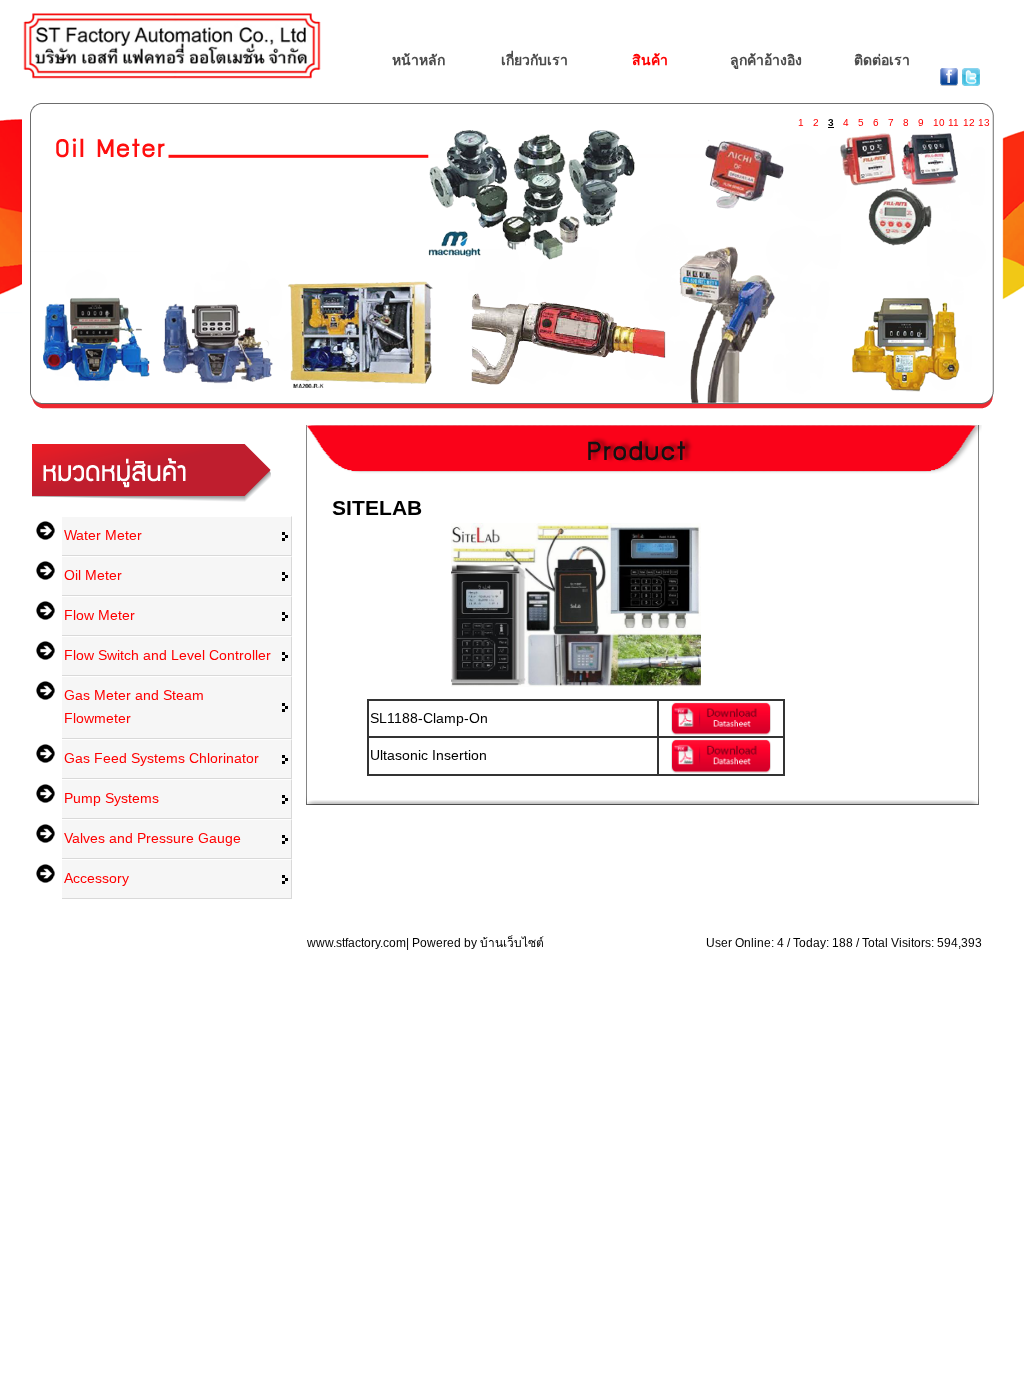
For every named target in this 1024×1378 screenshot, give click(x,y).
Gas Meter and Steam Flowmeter (134, 706)
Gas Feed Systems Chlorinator (161, 758)
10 (938, 118)
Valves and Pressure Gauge (152, 838)
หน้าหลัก (418, 60)
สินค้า (650, 60)
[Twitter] (971, 81)
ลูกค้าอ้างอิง (766, 60)
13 (983, 118)
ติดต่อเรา (882, 60)
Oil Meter (93, 575)
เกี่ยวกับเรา (534, 60)
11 (953, 118)
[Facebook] (951, 81)
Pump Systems (111, 798)
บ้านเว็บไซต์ (512, 943)
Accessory (96, 878)
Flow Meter (99, 615)
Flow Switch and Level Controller (167, 655)
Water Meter (103, 535)
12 (968, 118)
